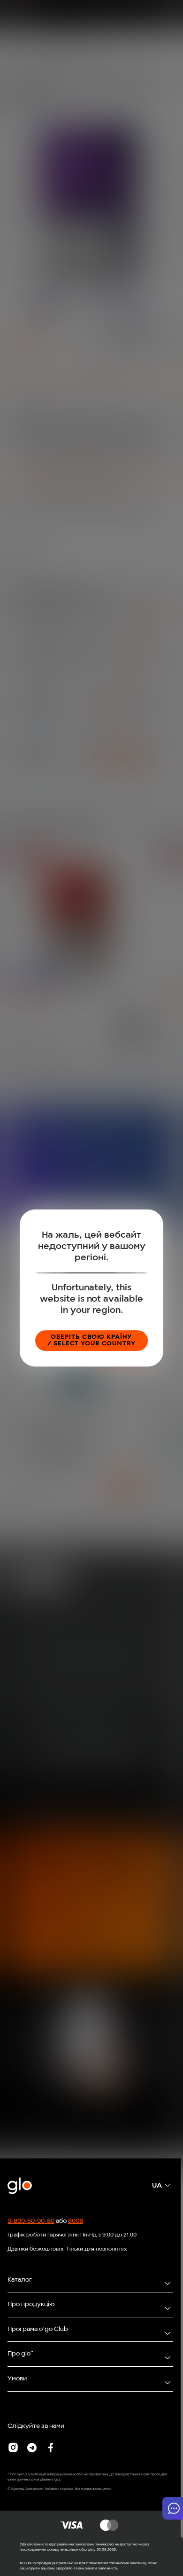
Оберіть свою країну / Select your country (91, 1340)
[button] (173, 2508)
